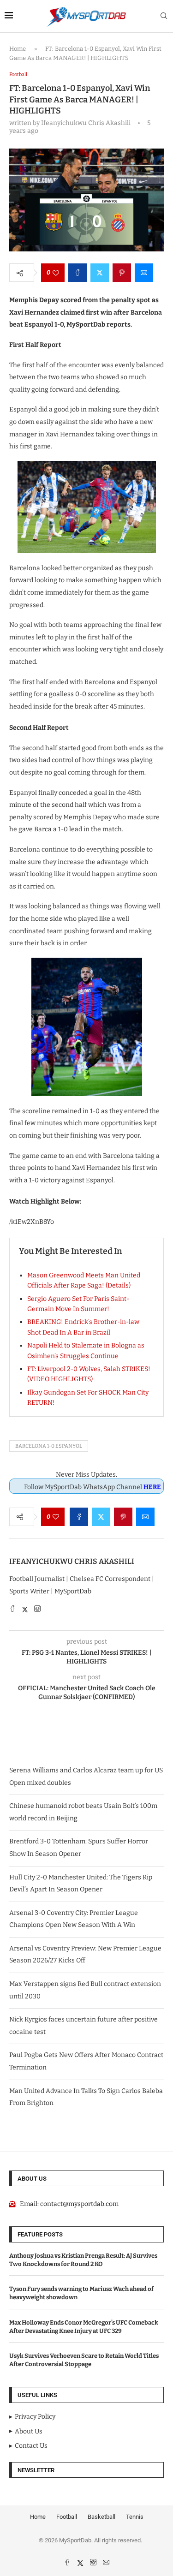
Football (67, 2517)
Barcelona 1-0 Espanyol (49, 1446)
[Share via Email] (144, 273)
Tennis (135, 2517)
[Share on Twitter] (100, 273)
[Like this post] (56, 273)
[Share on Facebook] (78, 273)
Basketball (101, 2517)
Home (18, 49)
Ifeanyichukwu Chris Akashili (72, 1561)
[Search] (164, 16)
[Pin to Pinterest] (122, 273)
